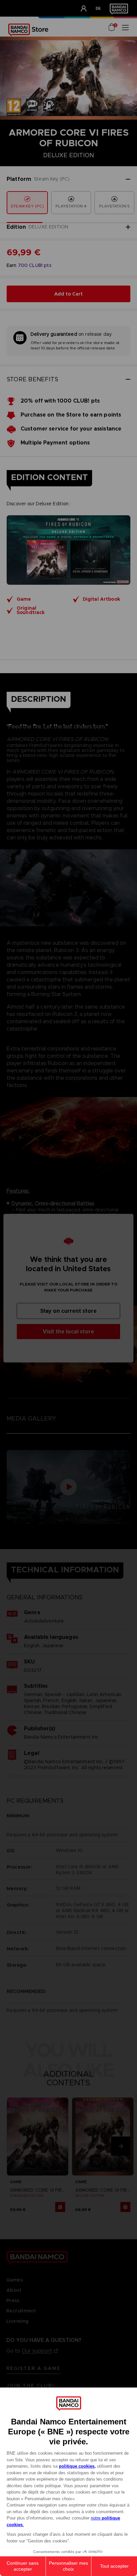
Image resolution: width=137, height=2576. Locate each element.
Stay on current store (68, 1311)
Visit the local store (68, 1331)
